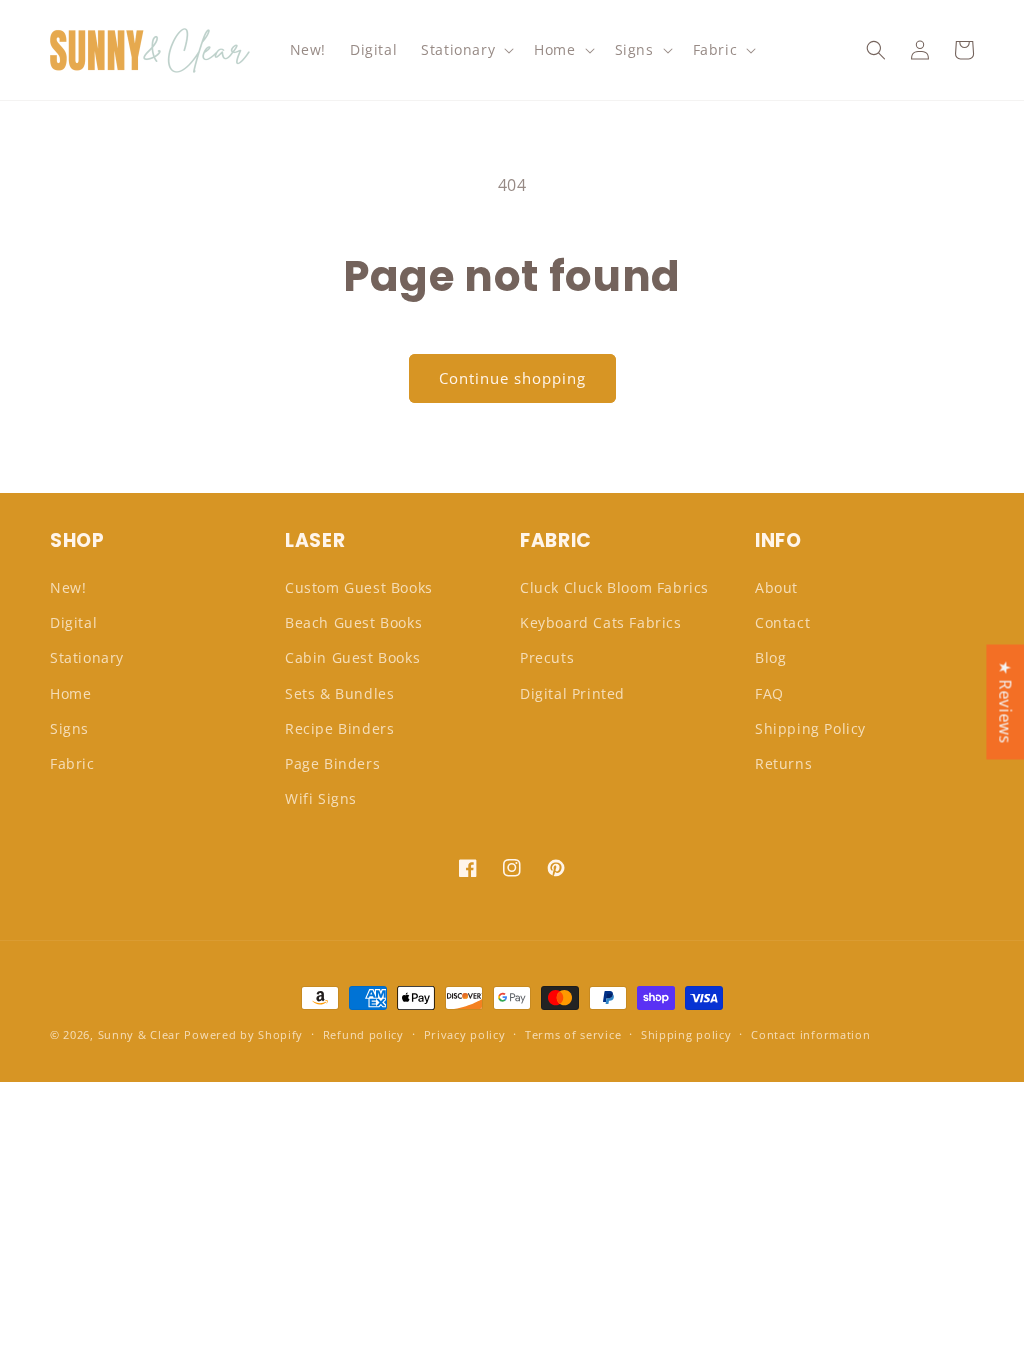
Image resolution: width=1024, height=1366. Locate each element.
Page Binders (332, 763)
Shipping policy (686, 1034)
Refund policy (363, 1034)
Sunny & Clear (139, 1034)
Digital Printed (572, 693)
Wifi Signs (321, 798)
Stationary (87, 657)
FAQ (769, 693)
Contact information (810, 1034)
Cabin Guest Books (352, 657)
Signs (69, 728)
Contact (782, 622)
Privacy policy (465, 1034)
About (776, 587)
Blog (770, 657)
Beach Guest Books (353, 622)
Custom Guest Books (359, 587)
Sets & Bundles (339, 693)
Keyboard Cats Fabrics (601, 622)
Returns (783, 763)
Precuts (547, 657)
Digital (73, 622)
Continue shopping (512, 378)
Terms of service (573, 1034)
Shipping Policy (810, 728)
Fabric (72, 763)
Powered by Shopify (243, 1034)
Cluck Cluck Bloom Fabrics (614, 587)
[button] (465, 50)
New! (68, 587)
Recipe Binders (339, 728)
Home (70, 693)
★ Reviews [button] (1005, 701)
